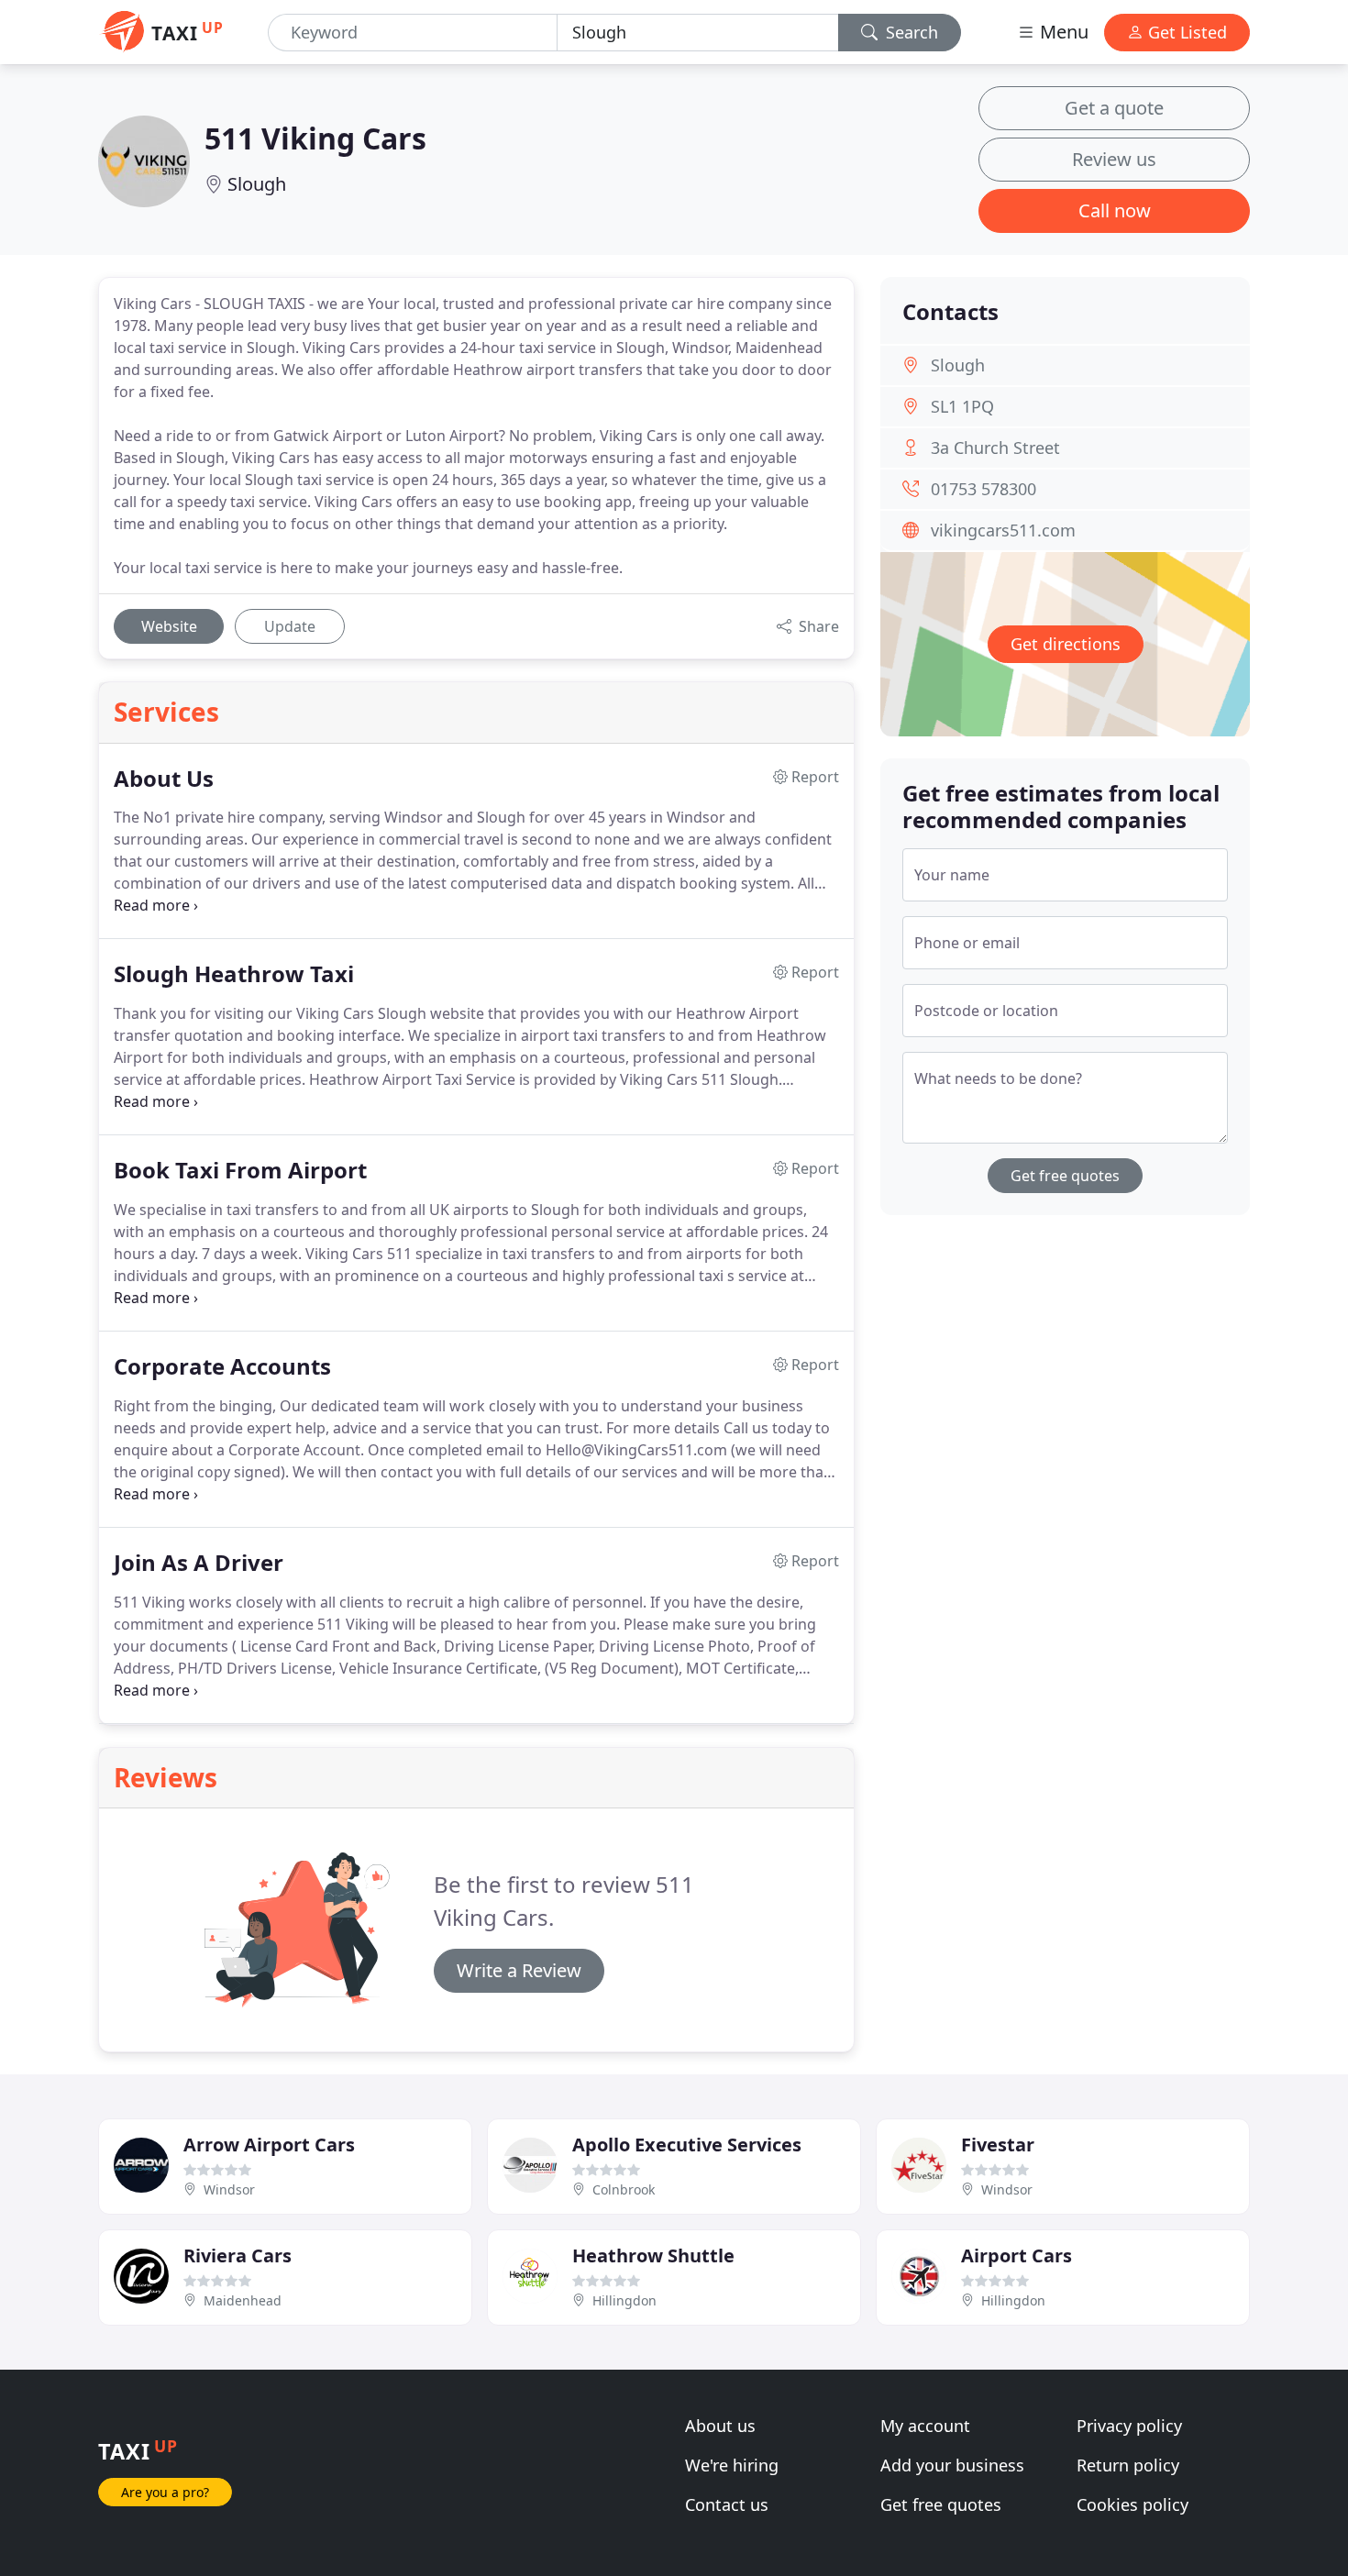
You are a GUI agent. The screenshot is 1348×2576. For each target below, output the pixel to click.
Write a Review (519, 1970)
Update (290, 626)
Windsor (229, 2189)
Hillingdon (624, 2300)
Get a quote (1114, 108)
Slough (257, 184)
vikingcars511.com (1003, 530)
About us (720, 2426)
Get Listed (1185, 32)
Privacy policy (1129, 2426)
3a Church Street (995, 448)
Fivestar (998, 2145)
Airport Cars (1017, 2255)
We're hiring (732, 2465)
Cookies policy (1133, 2504)
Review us (1114, 159)
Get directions (1066, 644)
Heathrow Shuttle (653, 2255)
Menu (1062, 32)
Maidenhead (243, 2300)
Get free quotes (1065, 1176)
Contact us (727, 2504)
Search (910, 32)
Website (169, 626)
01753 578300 (983, 489)
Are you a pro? (165, 2492)
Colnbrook (624, 2189)
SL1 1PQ (962, 406)
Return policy (1128, 2465)
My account (925, 2426)
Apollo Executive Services (687, 2145)
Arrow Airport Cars (269, 2145)
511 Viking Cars (315, 138)
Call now (1115, 210)
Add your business (952, 2465)
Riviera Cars (238, 2255)
